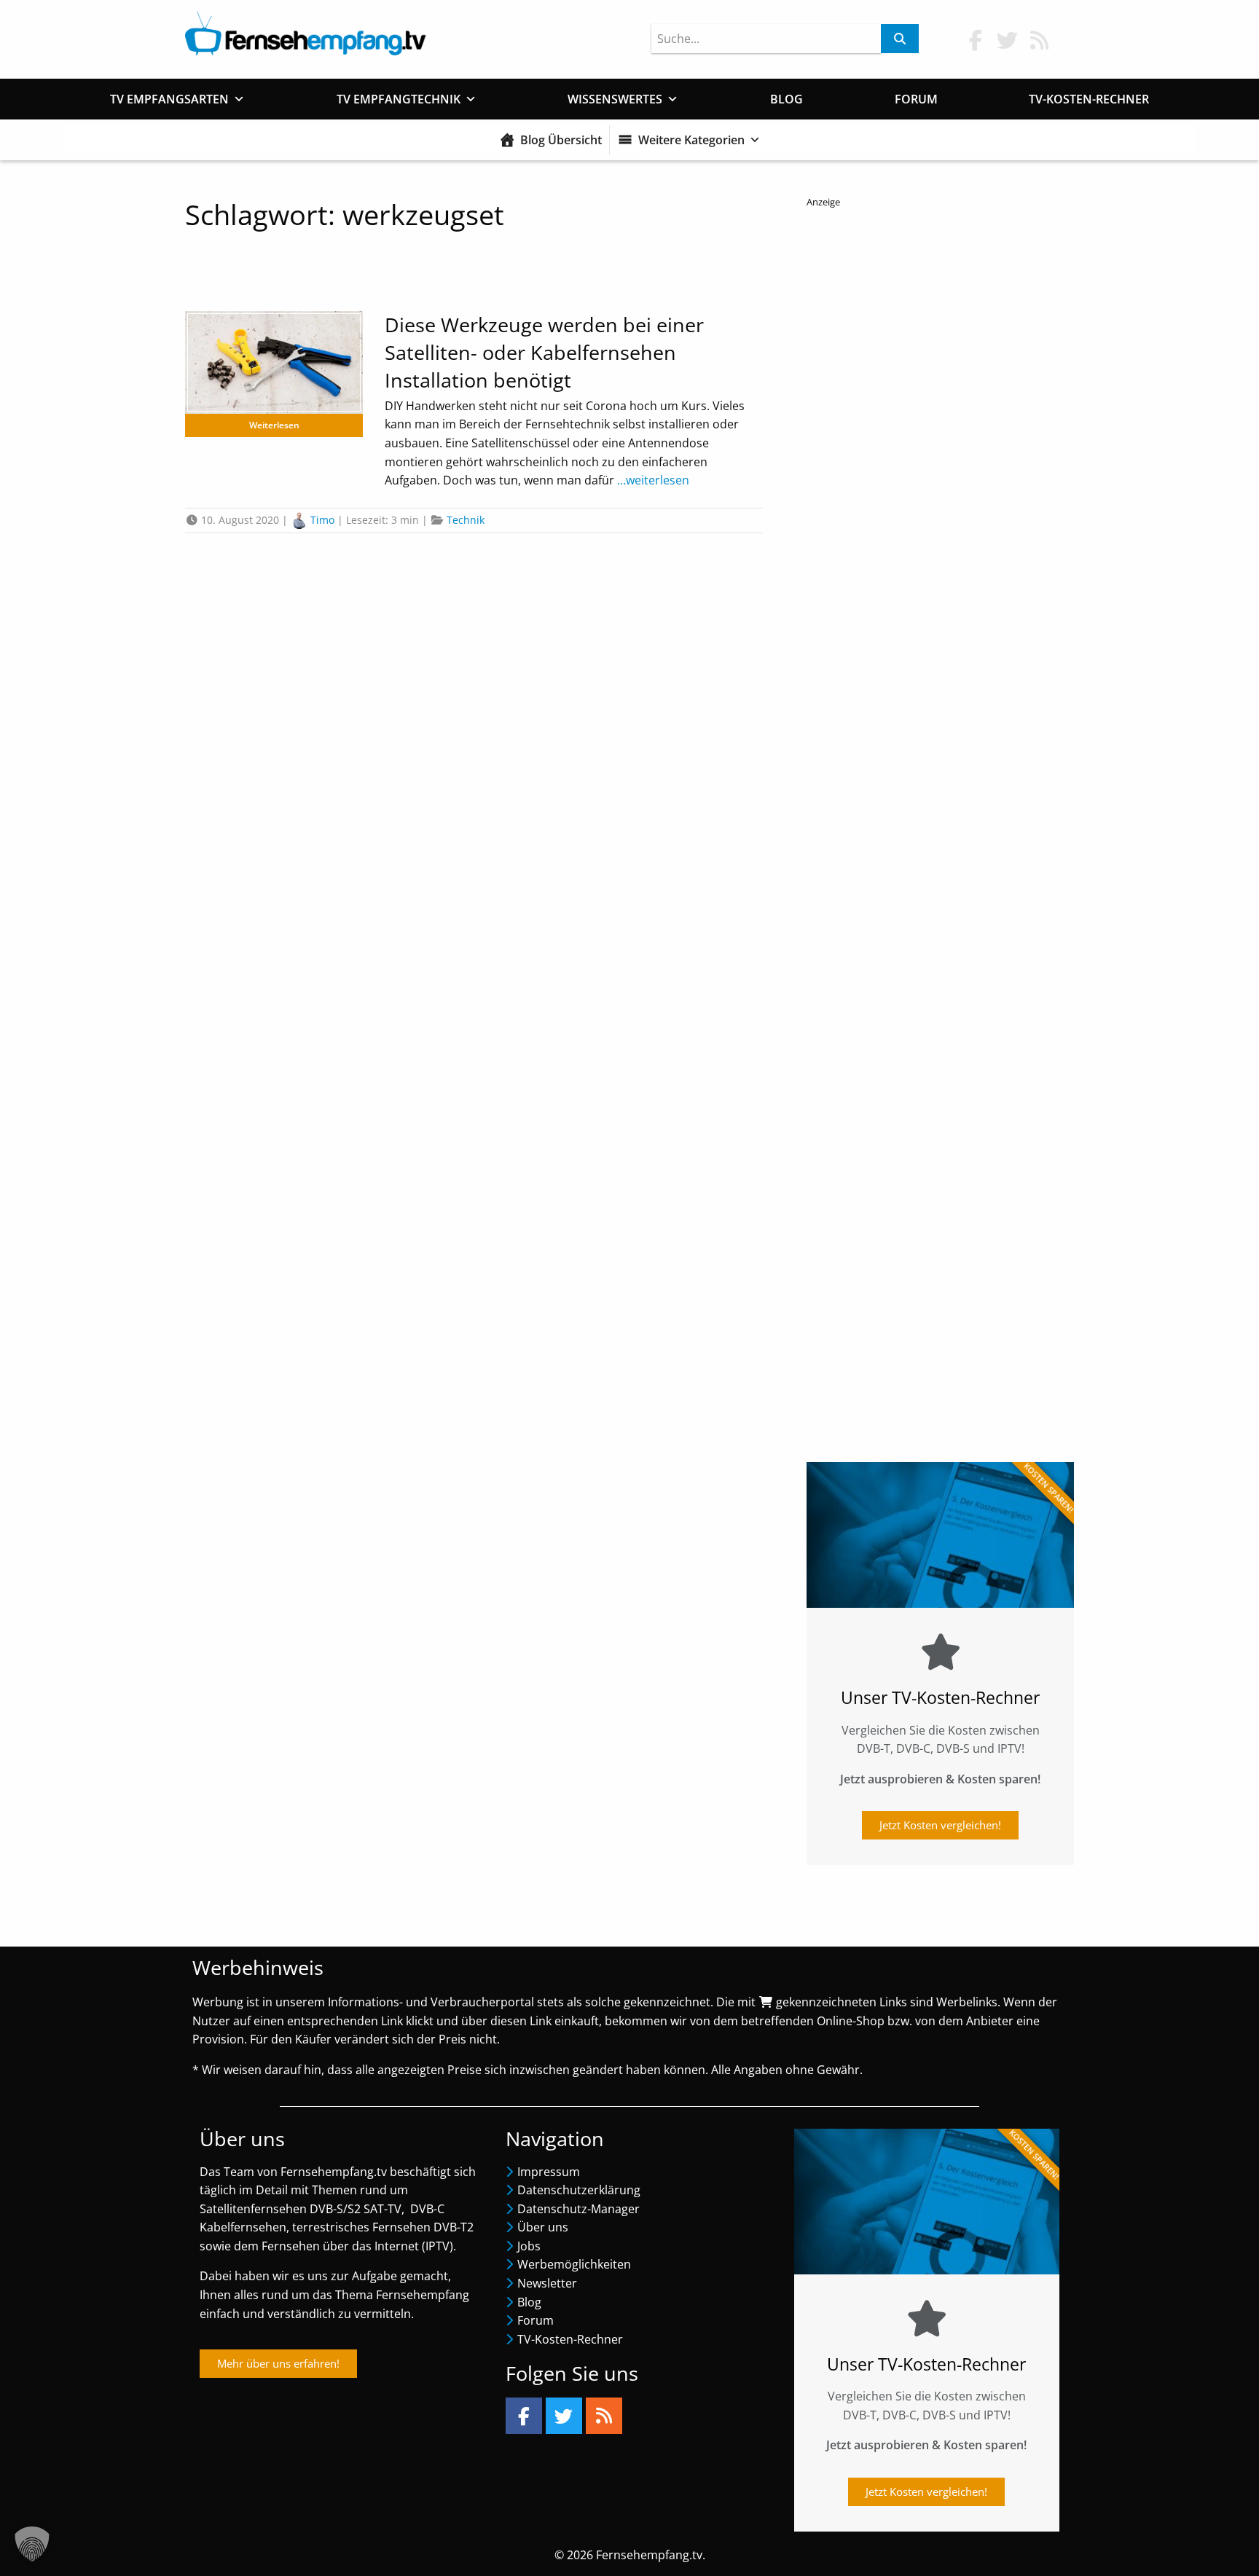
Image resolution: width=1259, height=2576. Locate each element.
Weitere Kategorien (691, 140)
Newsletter (547, 2283)
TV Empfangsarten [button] (169, 99)
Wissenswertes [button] (615, 99)
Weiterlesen (274, 425)
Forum (916, 99)
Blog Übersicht (561, 140)
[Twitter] (564, 2416)
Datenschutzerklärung (579, 2190)
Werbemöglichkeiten (574, 2264)
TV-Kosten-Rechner (1089, 99)
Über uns (543, 2227)
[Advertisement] (940, 824)
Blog (787, 99)
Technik (466, 520)
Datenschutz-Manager (578, 2209)
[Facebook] (524, 2416)
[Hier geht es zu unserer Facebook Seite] (976, 40)
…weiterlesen (652, 480)
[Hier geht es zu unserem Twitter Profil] (1008, 40)
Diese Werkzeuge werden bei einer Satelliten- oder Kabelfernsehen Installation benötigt (544, 352)
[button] (32, 2544)
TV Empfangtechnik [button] (399, 99)
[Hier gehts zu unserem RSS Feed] (1040, 40)
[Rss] (604, 2416)
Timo (322, 520)
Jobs (529, 2246)
